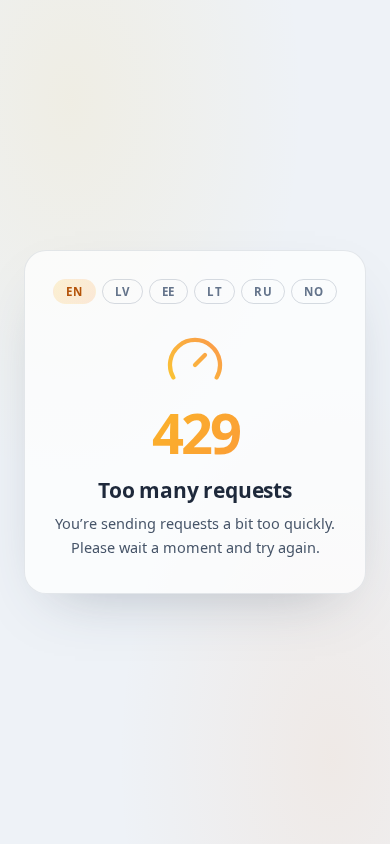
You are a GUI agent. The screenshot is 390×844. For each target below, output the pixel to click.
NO (313, 291)
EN (74, 291)
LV (122, 291)
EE (168, 291)
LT (214, 291)
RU (263, 291)
